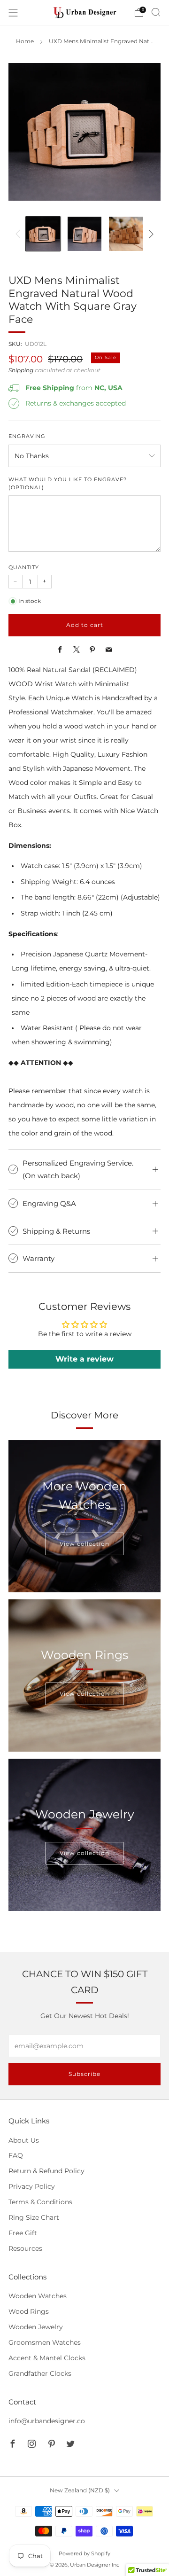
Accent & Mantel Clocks (47, 2358)
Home (25, 41)
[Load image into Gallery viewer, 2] (85, 234)
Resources (25, 2248)
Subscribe (84, 2074)
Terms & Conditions (40, 2202)
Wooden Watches (38, 2296)
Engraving (27, 436)
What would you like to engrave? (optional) (68, 484)
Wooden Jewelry (36, 2327)
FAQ (16, 2155)
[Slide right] (150, 234)
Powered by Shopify (84, 2553)
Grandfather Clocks (40, 2373)
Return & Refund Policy (46, 2171)
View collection (84, 1544)
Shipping (21, 370)
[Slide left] (19, 234)
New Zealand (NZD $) (80, 2490)
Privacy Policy (32, 2186)
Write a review (84, 1359)
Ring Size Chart (34, 2217)
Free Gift (23, 2233)
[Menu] (13, 13)
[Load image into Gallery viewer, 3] (126, 234)
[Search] (156, 12)
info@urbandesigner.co (47, 2421)
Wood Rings (29, 2311)
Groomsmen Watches (45, 2342)
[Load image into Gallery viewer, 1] (43, 234)
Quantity (24, 568)
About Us (24, 2140)
